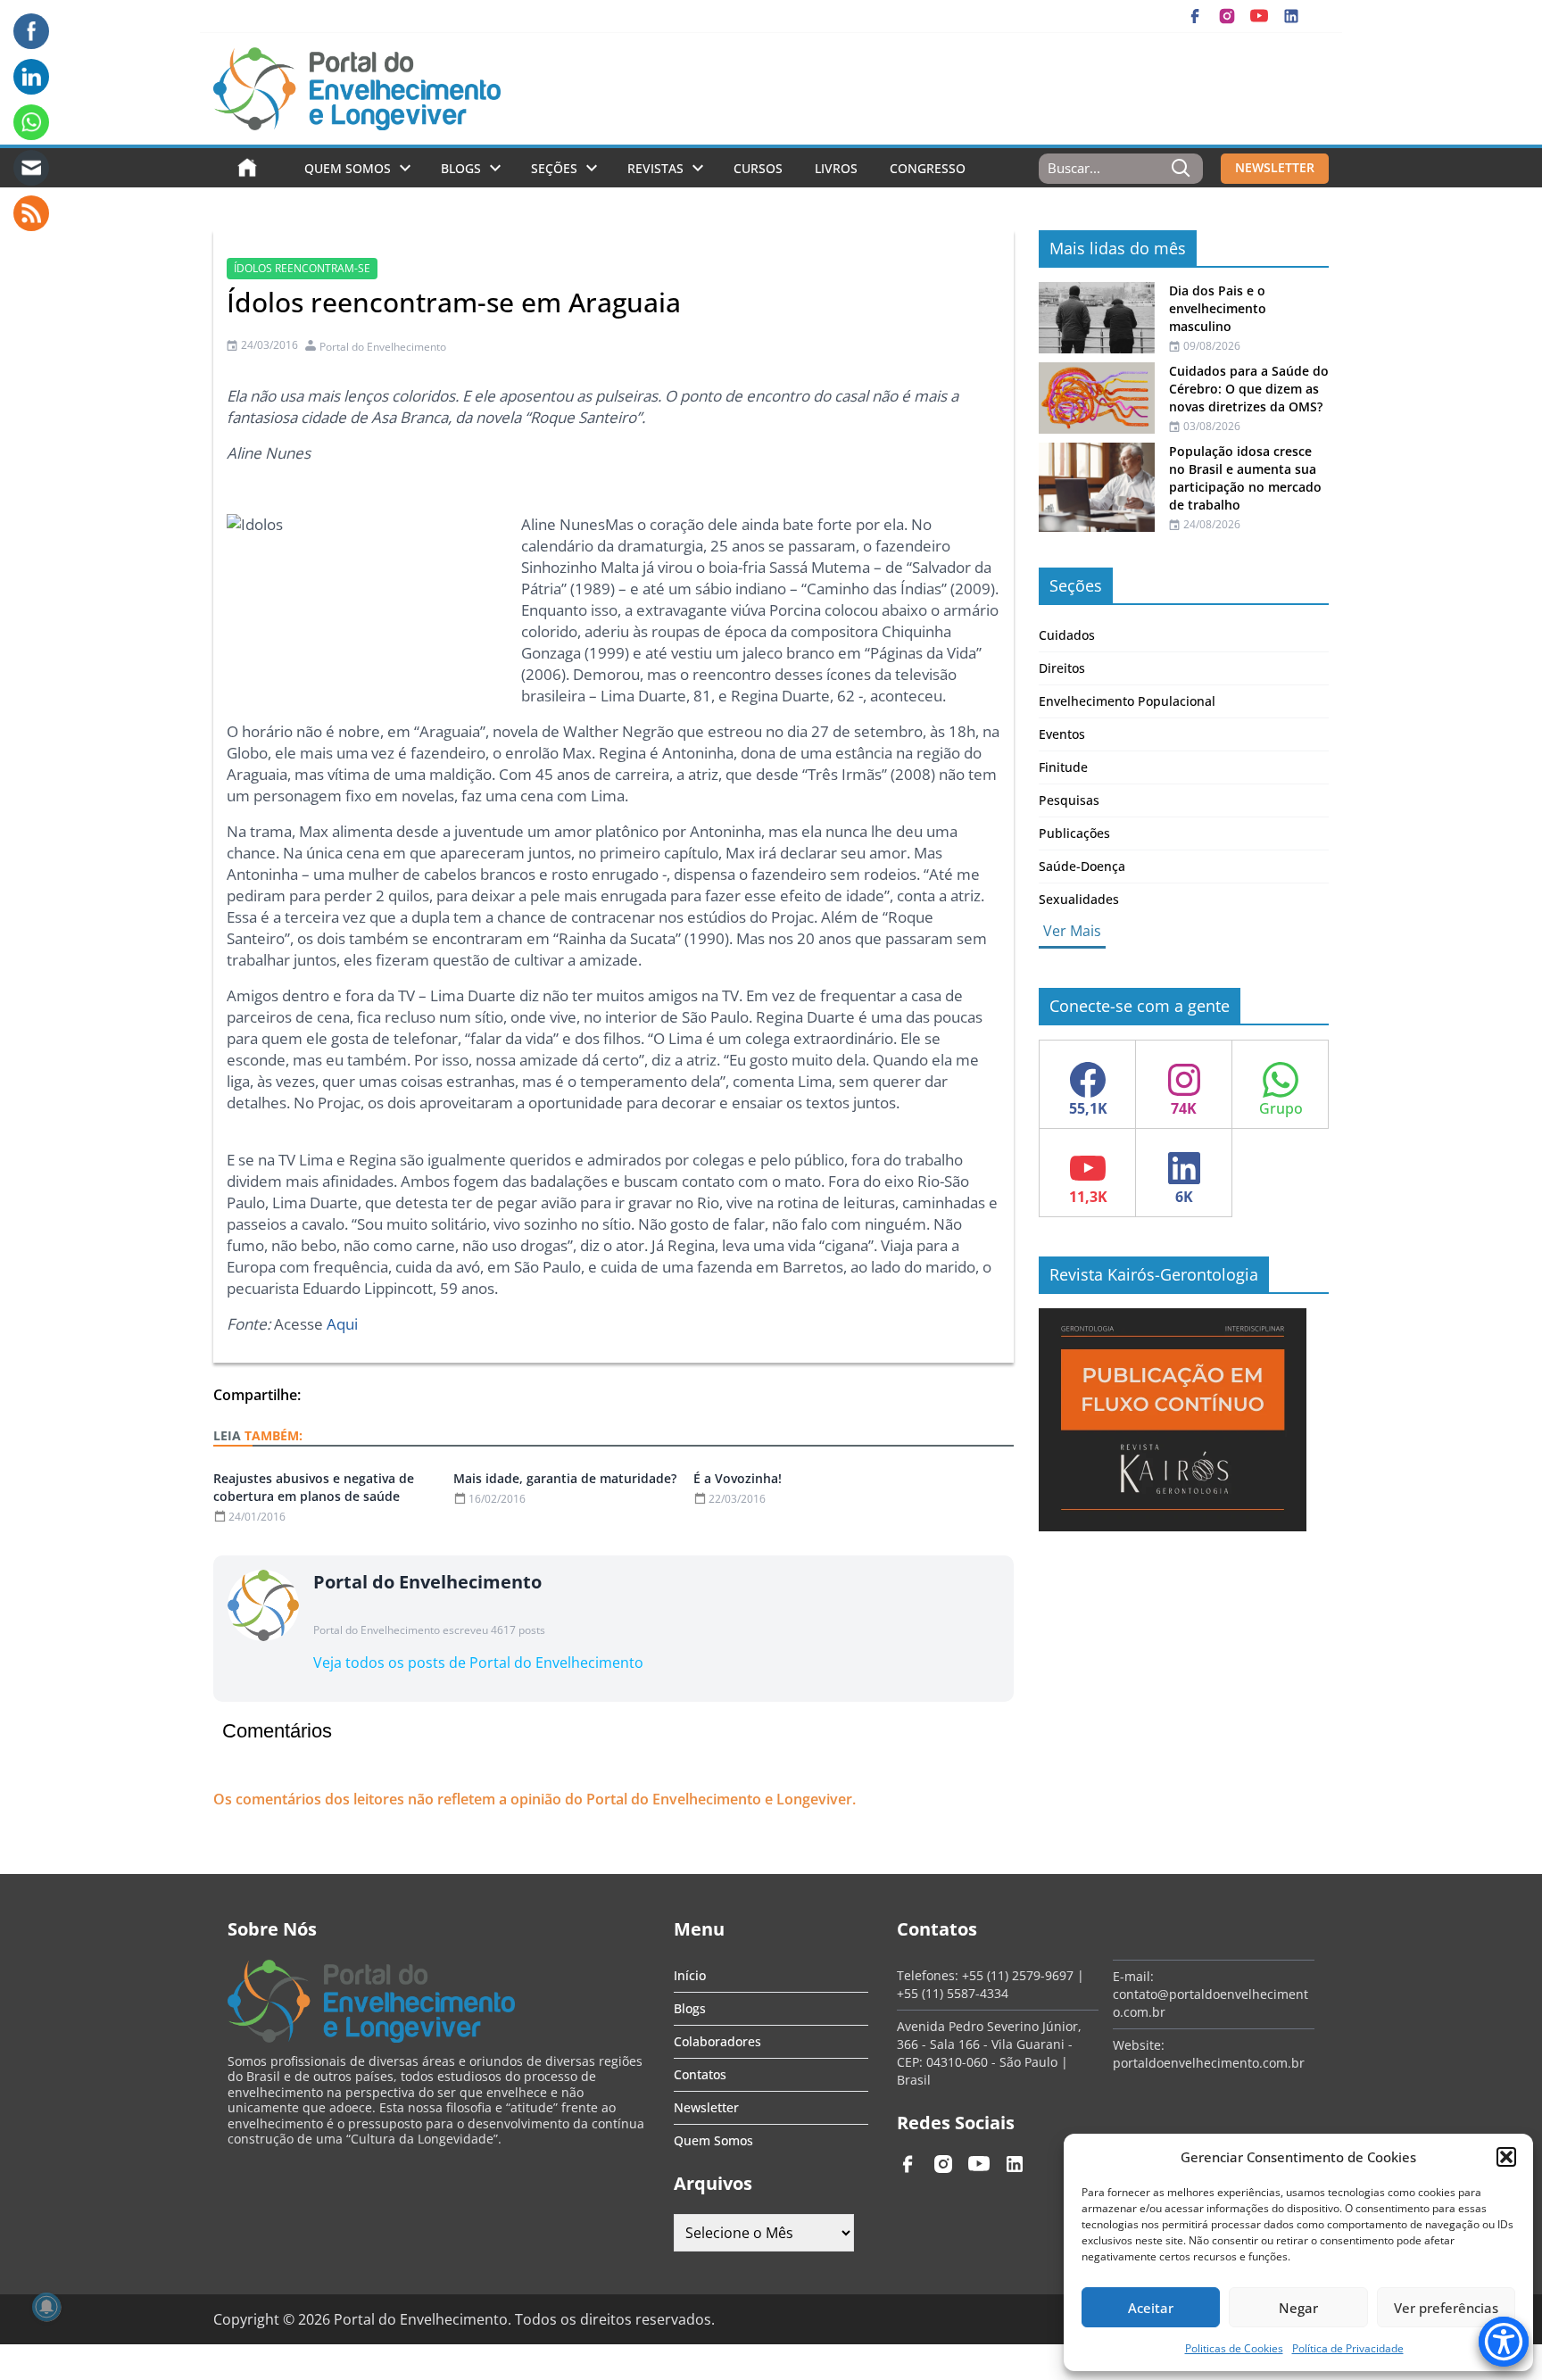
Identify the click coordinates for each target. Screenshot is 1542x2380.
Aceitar (1151, 2308)
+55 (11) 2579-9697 (1018, 1975)
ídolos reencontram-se (302, 268)
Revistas (655, 168)
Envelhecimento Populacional (1127, 701)
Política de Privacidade (1348, 2348)
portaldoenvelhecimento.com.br (1209, 2063)
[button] (1506, 2157)
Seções (554, 168)
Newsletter (706, 2107)
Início (690, 1975)
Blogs (461, 168)
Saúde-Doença (1082, 866)
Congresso (928, 168)
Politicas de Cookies (1234, 2348)
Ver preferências (1446, 2308)
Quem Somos (348, 168)
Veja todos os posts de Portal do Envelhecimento (478, 1663)
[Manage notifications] (46, 2307)
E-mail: (1133, 1976)
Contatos (700, 2074)
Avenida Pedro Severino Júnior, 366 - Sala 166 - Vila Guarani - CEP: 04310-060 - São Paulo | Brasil (989, 2053)
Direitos (1062, 668)
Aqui (342, 1324)
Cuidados (1067, 635)
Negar (1298, 2308)
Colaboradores (717, 2041)
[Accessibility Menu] (1504, 2342)
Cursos (758, 168)
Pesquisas (1069, 800)
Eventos (1062, 734)
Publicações (1074, 833)
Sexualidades (1079, 899)
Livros (836, 168)
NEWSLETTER (1275, 167)
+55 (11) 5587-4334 (953, 1993)
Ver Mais (1072, 931)
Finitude (1063, 767)
